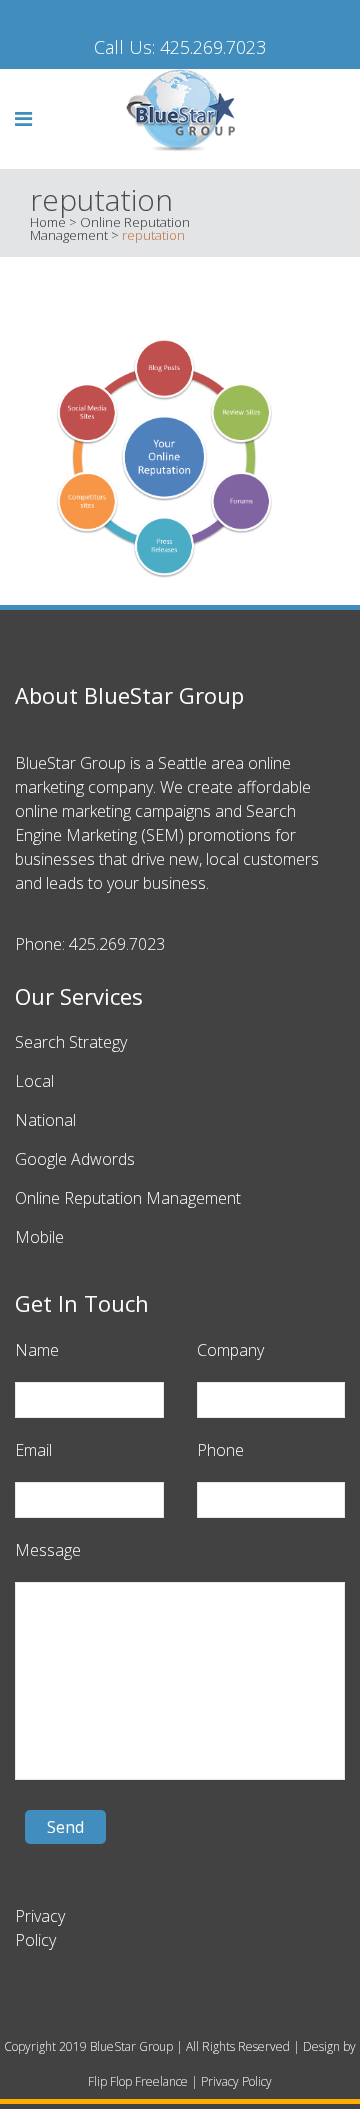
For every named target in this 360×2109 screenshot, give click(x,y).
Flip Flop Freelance (138, 2081)
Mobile (39, 1237)
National (45, 1120)
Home (48, 222)
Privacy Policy (236, 2081)
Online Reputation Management (128, 1198)
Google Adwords (75, 1159)
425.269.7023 (213, 47)
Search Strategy (71, 1042)
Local (34, 1081)
